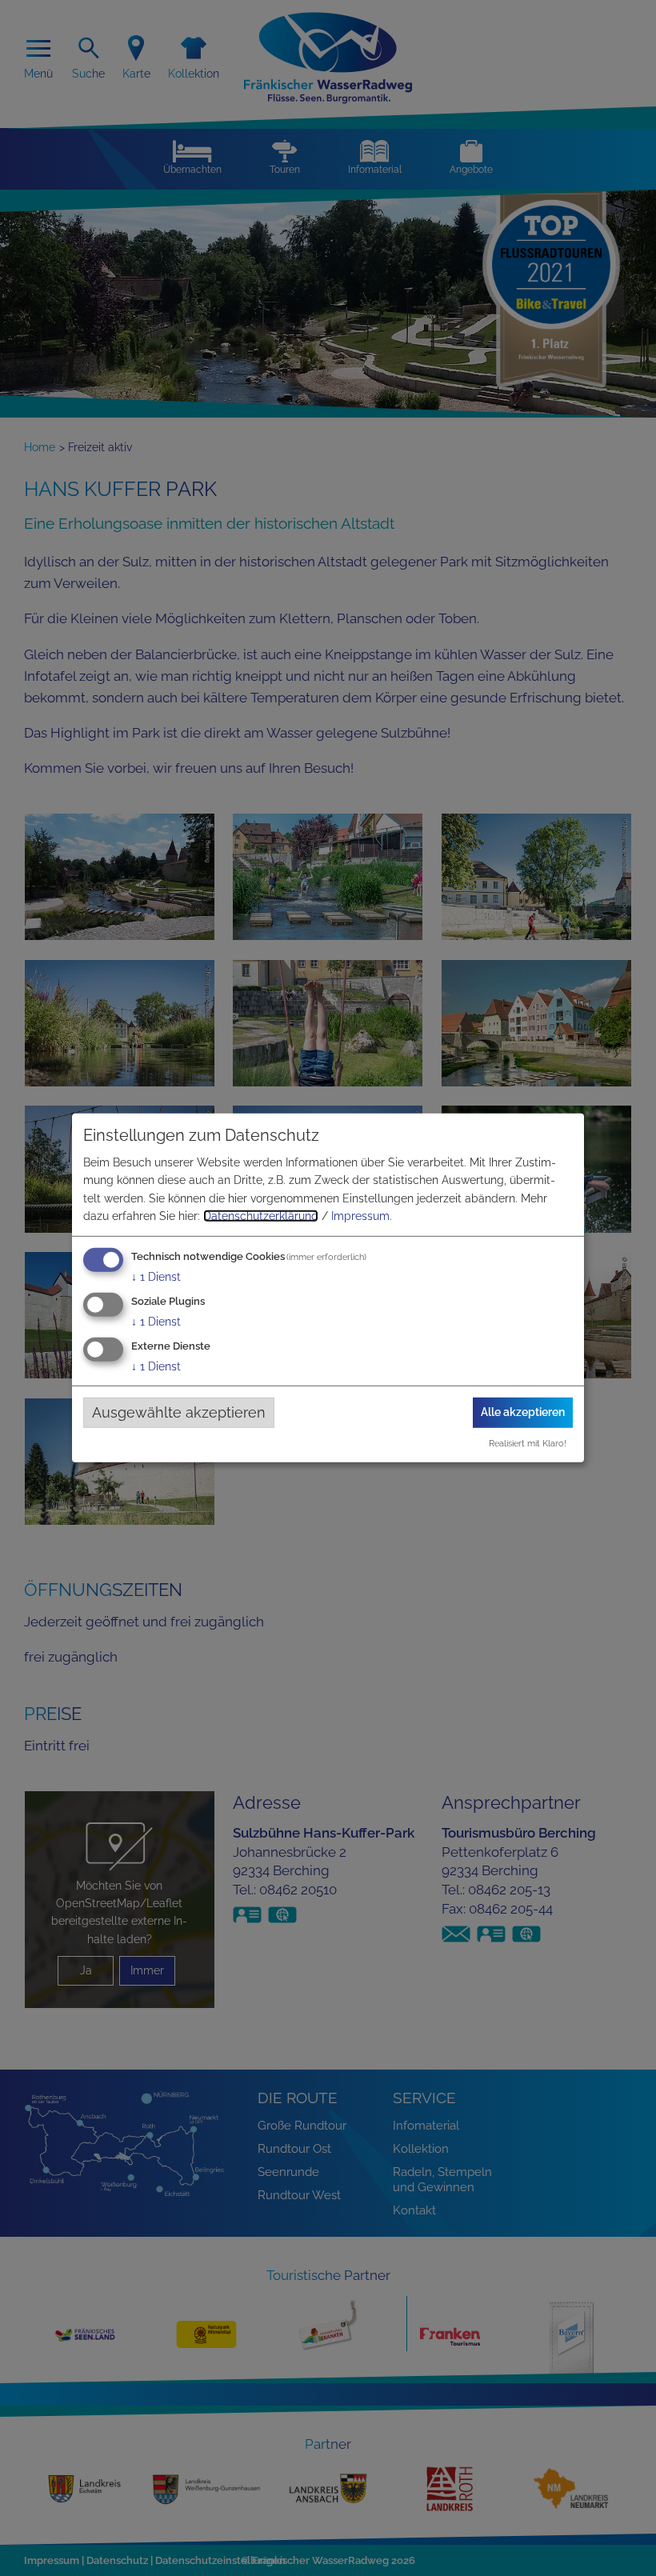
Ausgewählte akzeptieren (179, 1412)
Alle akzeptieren (523, 1412)
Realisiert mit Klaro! (528, 1443)
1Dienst (156, 1277)
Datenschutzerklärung (261, 1216)
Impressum (360, 1216)
